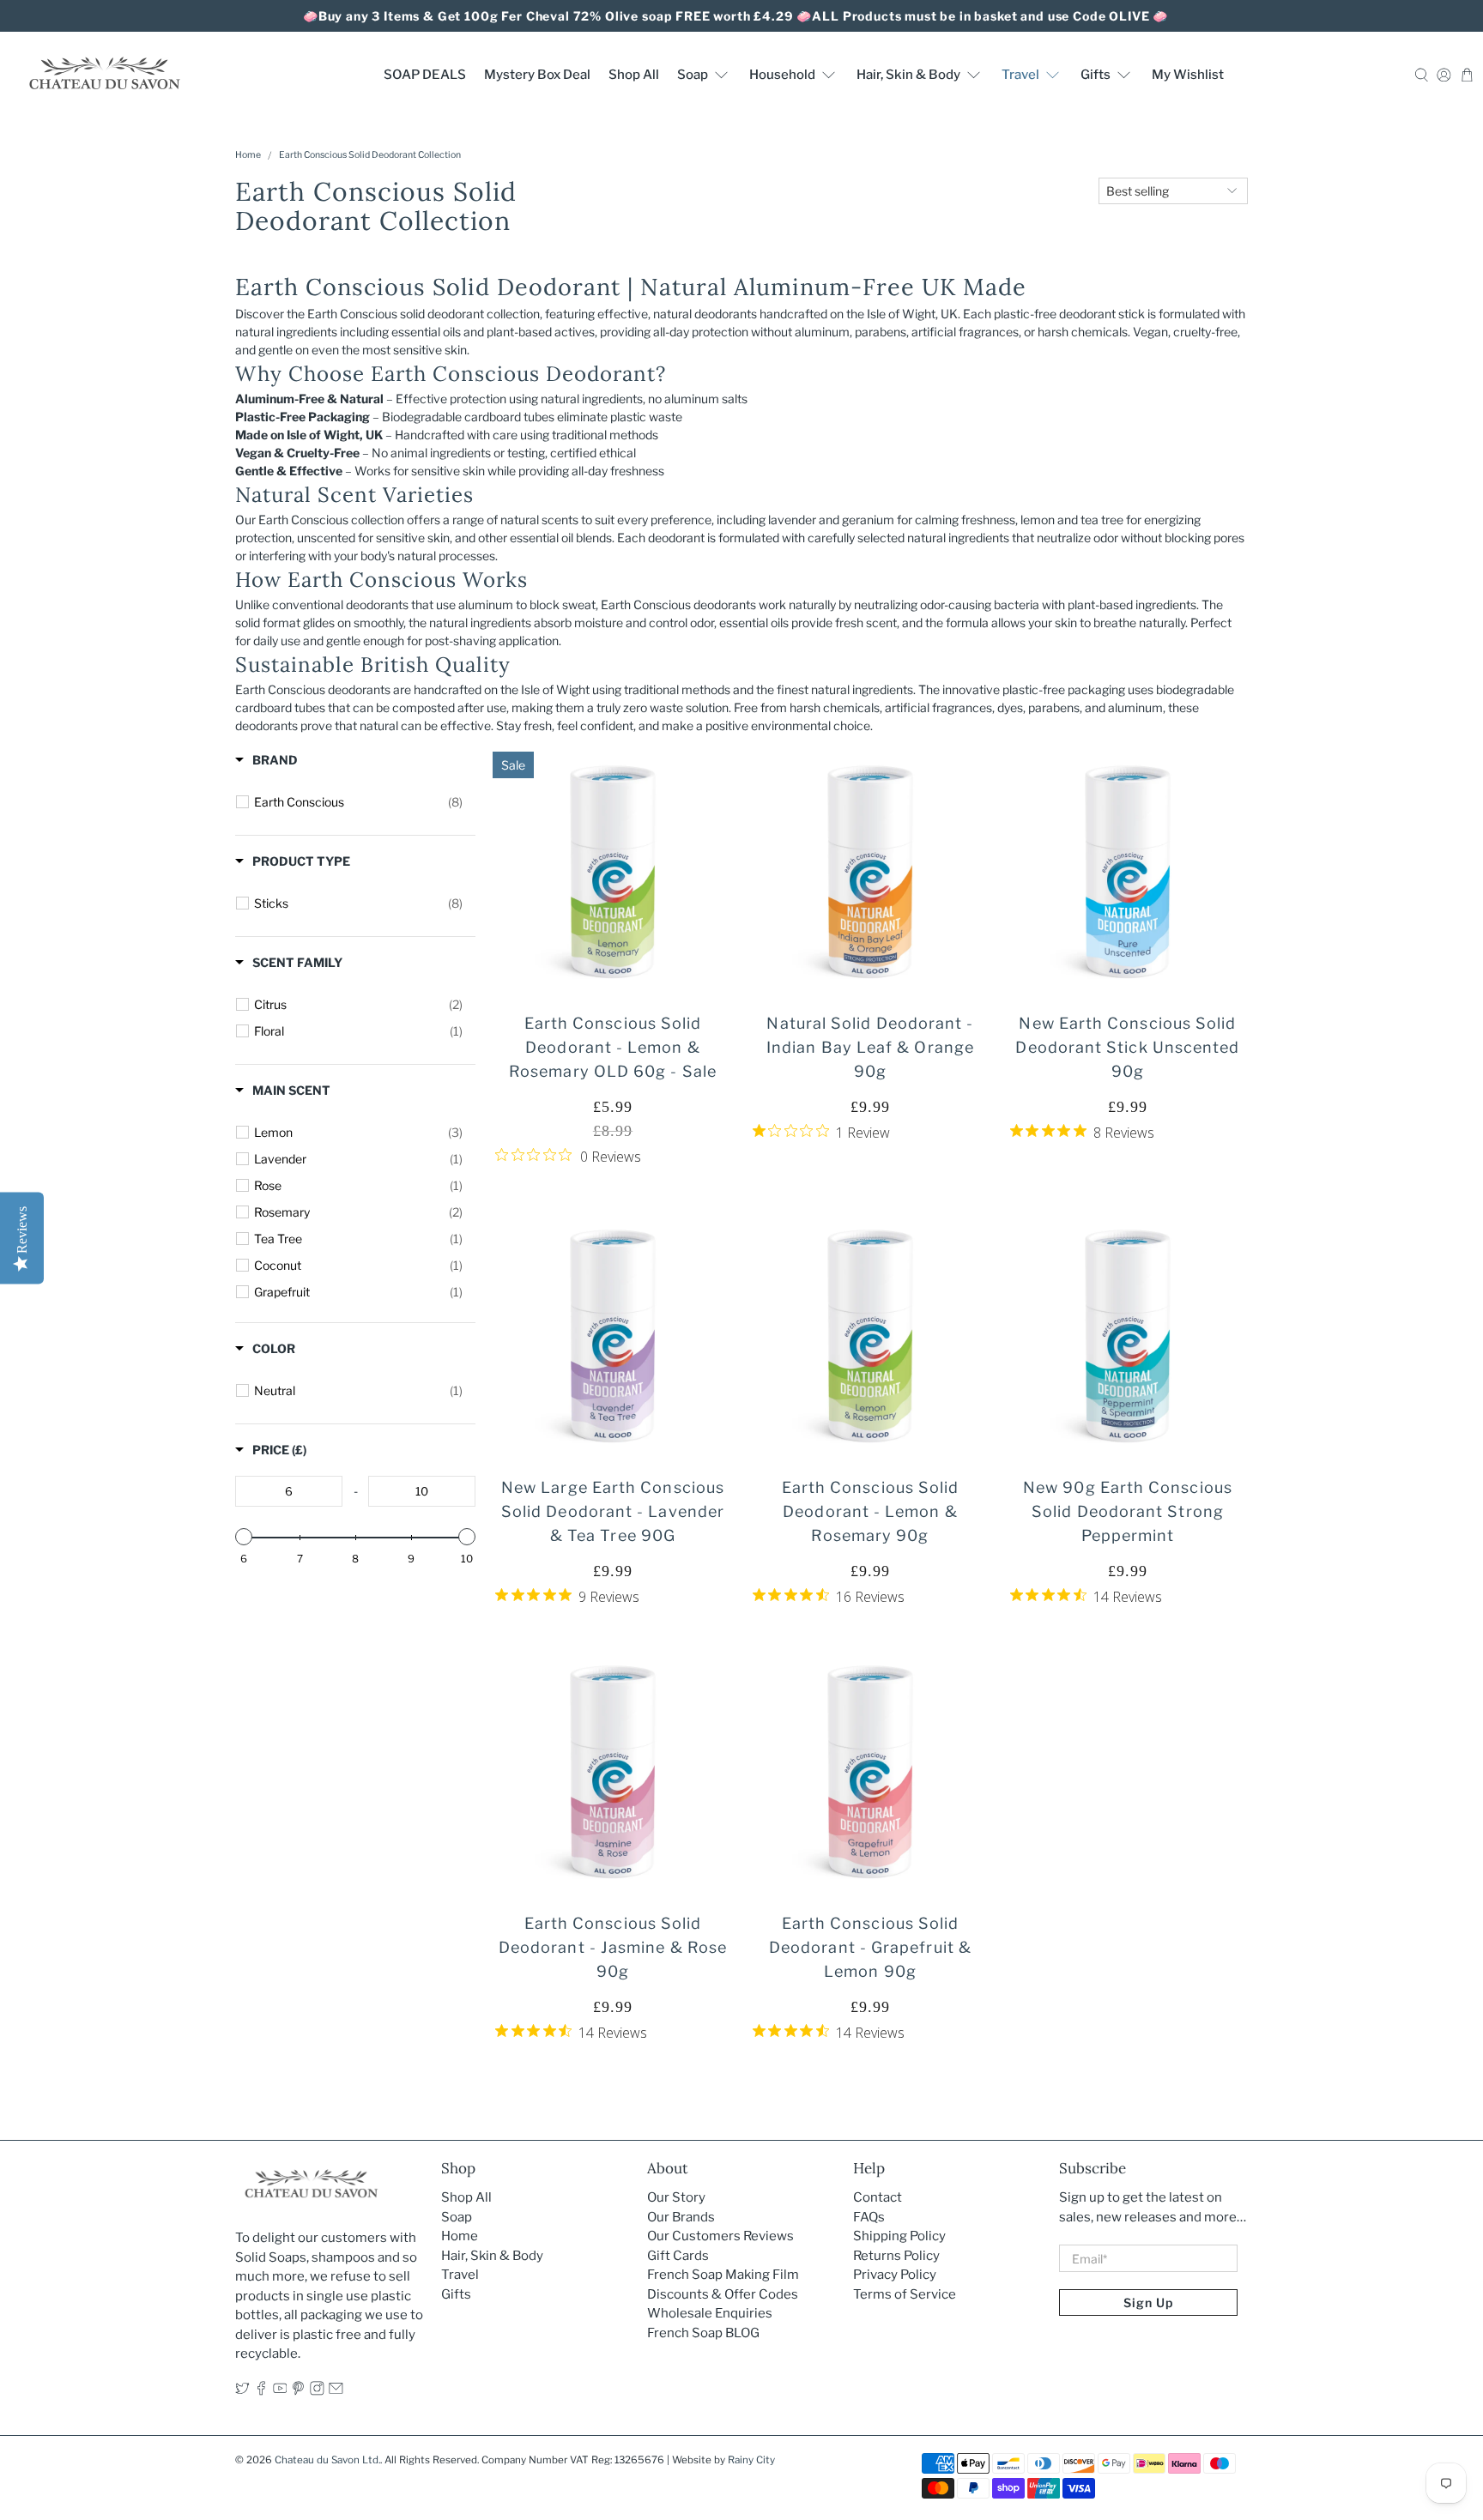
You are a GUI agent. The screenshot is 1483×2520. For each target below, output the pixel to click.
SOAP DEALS (425, 75)
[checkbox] (358, 802)
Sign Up (1148, 2302)
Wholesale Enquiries (710, 2313)
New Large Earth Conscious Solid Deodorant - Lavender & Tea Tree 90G (613, 1511)
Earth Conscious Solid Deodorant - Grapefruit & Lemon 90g (870, 1947)
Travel (1020, 75)
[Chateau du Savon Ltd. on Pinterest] (298, 2391)
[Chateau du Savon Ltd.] (104, 74)
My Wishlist (1188, 75)
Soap (693, 75)
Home (248, 156)
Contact (878, 2197)
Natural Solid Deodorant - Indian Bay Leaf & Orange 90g (870, 1047)
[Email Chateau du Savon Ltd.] (336, 2391)
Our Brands (681, 2217)
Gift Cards (678, 2256)
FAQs (869, 2217)
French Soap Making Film (723, 2275)
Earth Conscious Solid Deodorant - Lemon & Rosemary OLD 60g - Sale (613, 1047)
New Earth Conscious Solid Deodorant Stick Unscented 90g (1127, 1047)
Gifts (1096, 75)
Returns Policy (896, 2256)
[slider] (244, 1537)
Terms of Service (905, 2294)
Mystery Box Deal (537, 75)
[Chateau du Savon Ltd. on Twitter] (242, 2391)
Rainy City (751, 2460)
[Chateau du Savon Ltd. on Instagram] (317, 2391)
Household (782, 75)
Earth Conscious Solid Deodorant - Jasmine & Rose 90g (613, 1947)
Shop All (634, 75)
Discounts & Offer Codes (723, 2294)
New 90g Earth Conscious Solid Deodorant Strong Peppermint (1128, 1511)
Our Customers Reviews (720, 2236)
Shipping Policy (899, 2236)
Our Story (676, 2197)
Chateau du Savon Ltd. (327, 2460)
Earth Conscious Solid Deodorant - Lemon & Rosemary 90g (871, 1511)
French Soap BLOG (703, 2333)
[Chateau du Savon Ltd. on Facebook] (261, 2391)
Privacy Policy (895, 2275)
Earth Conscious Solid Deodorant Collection (370, 156)
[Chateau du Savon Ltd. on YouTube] (280, 2391)
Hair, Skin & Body (908, 75)
